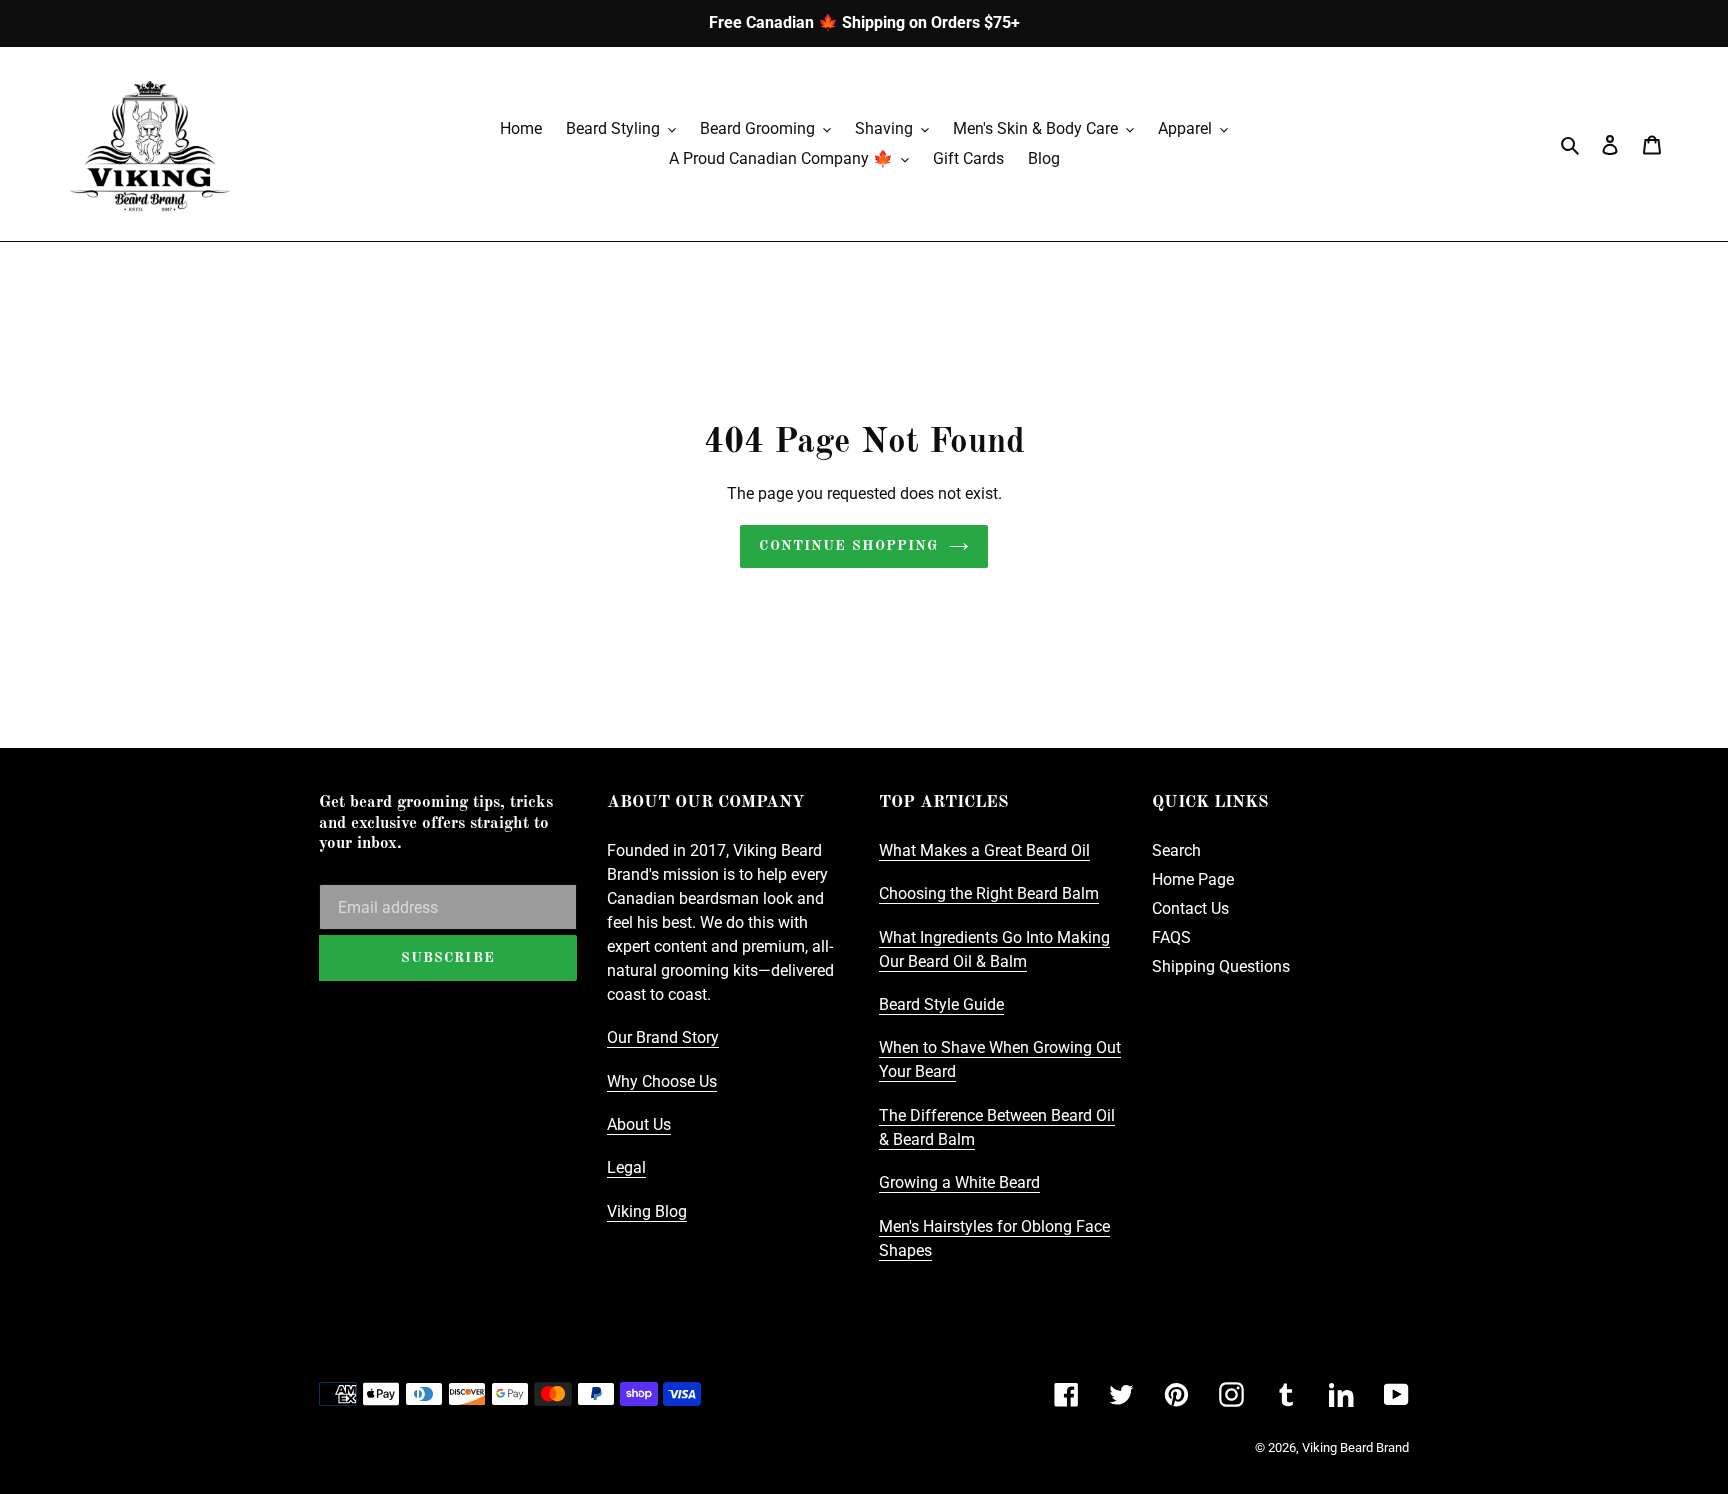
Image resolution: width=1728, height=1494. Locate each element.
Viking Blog (647, 1211)
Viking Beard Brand (1355, 1447)
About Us (639, 1124)
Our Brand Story (663, 1037)
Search (1176, 850)
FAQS (1171, 937)
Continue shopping (848, 546)
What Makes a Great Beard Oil (984, 850)
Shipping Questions (1221, 966)
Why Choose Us (662, 1081)
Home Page (1193, 879)
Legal (626, 1167)
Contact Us (1190, 908)
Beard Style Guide (941, 1004)
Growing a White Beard (959, 1182)
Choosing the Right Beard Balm (989, 893)
